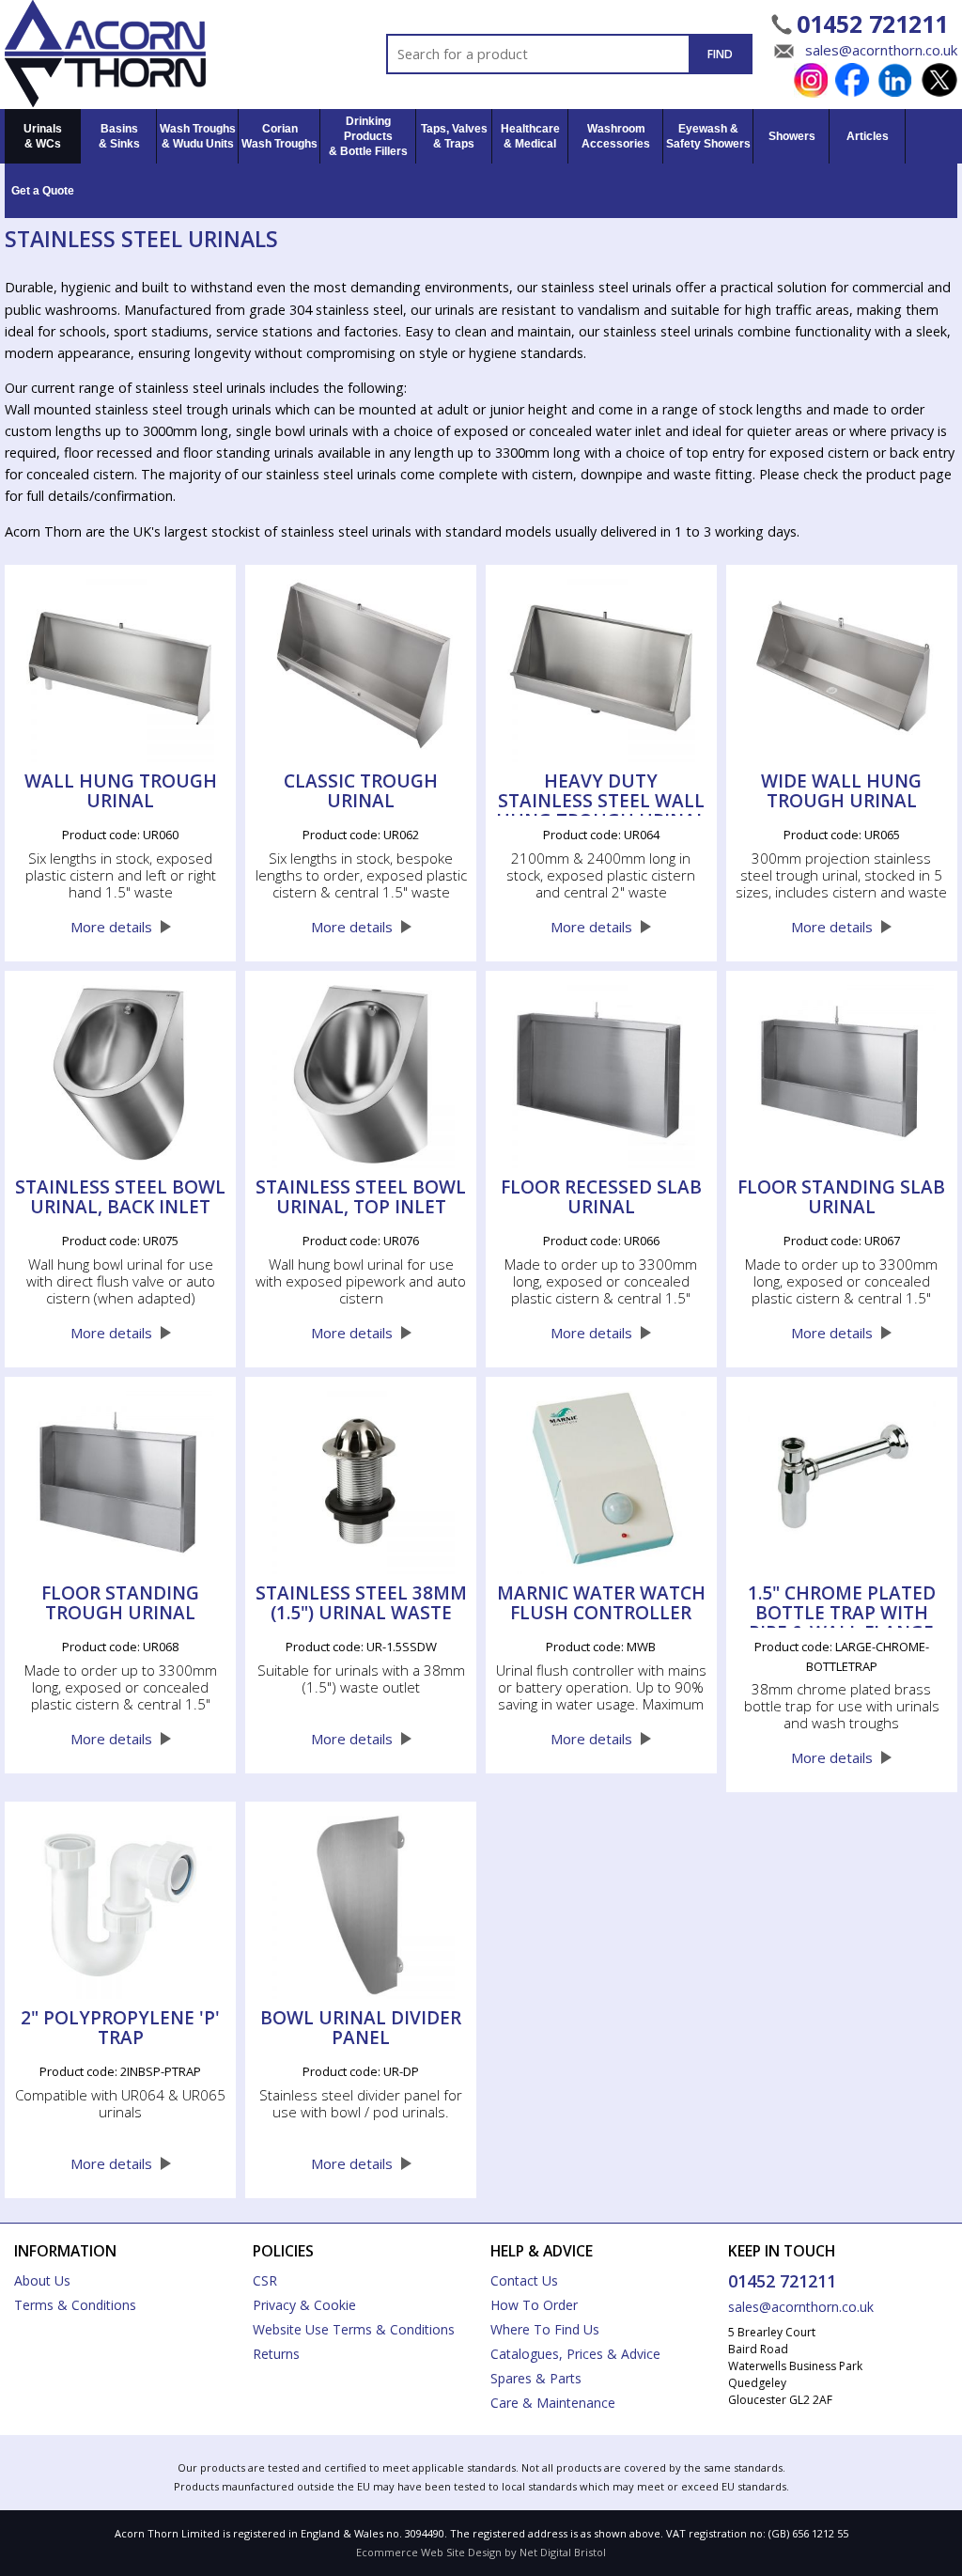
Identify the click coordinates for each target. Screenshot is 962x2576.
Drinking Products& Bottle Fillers (368, 136)
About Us (42, 2280)
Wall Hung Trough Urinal (121, 792)
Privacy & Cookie (304, 2305)
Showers (792, 136)
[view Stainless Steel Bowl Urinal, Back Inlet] (120, 1074)
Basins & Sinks (119, 136)
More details (111, 927)
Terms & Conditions (75, 2305)
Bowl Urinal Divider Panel (361, 2029)
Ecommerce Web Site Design (429, 2552)
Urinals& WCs (43, 136)
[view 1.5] (842, 1480)
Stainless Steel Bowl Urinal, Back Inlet (120, 1198)
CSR (265, 2280)
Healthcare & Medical (530, 136)
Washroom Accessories (616, 136)
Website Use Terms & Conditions (354, 2329)
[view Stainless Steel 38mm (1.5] (361, 1480)
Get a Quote (43, 191)
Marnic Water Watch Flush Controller (601, 1604)
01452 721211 (872, 23)
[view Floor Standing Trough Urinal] (120, 1480)
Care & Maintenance (553, 2403)
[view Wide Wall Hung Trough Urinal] (842, 668)
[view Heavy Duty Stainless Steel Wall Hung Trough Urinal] (601, 668)
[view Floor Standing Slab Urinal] (842, 1074)
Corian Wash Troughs (279, 136)
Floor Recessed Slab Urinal (601, 1198)
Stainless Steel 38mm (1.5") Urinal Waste (361, 1604)
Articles (868, 136)
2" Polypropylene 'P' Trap (120, 2029)
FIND (720, 54)
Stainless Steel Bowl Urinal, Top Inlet (361, 1198)
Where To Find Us (545, 2329)
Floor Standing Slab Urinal (841, 1198)
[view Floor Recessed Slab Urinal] (601, 1074)
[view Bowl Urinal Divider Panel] (361, 1905)
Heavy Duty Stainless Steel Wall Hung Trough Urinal (601, 794)
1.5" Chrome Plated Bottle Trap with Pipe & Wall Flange (842, 1606)
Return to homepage (137, 54)
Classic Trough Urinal (361, 792)
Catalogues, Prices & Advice (575, 2354)
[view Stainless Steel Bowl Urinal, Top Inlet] (361, 1074)
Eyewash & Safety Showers (708, 136)
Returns (276, 2354)
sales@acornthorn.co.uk (881, 50)
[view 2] (120, 1905)
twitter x (939, 81)
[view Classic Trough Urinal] (361, 668)
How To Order (534, 2305)
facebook (853, 81)
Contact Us (524, 2280)
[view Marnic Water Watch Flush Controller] (601, 1480)
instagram (809, 81)
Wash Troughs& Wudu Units (198, 136)
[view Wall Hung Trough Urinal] (120, 668)
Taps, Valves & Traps (454, 136)
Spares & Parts (536, 2378)
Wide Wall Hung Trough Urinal (841, 792)
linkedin (896, 81)
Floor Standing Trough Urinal (120, 1604)
